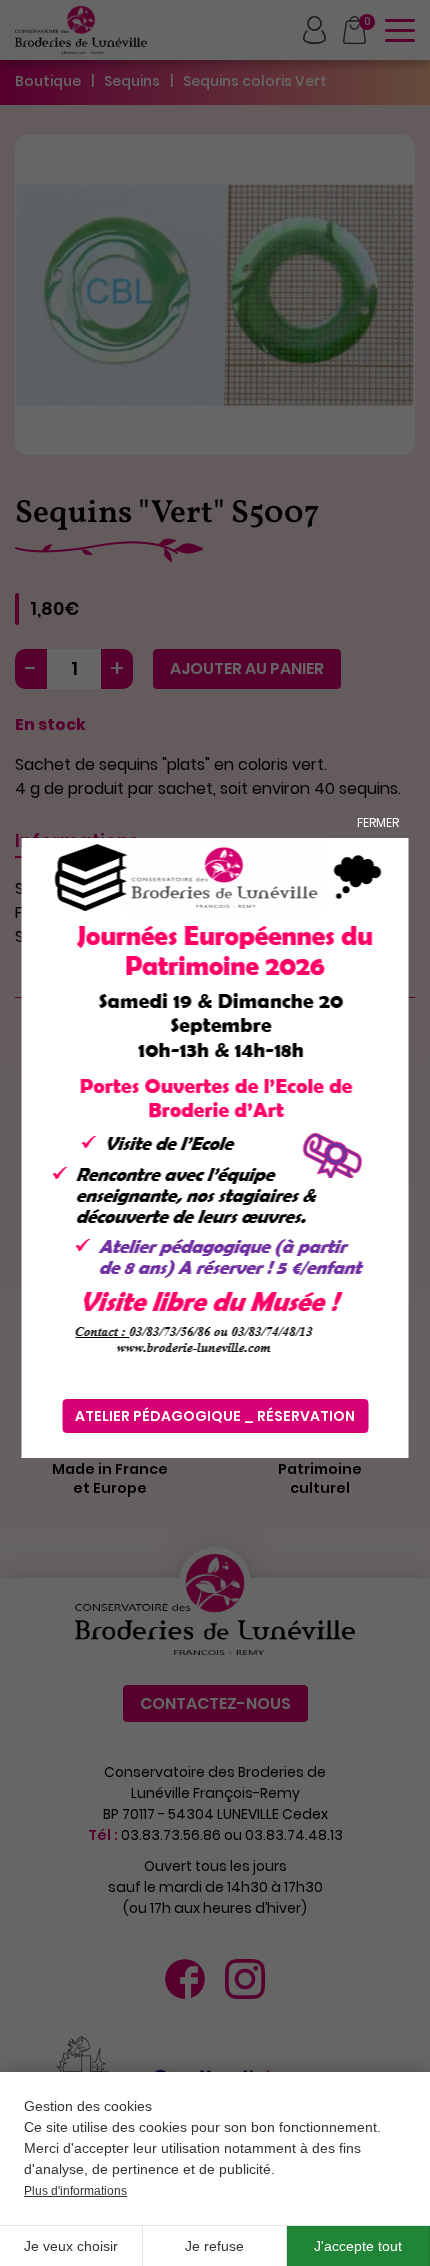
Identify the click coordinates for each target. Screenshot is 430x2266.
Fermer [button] (378, 822)
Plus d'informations (75, 2191)
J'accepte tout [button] (358, 2246)
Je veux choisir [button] (71, 2246)
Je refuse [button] (214, 2246)
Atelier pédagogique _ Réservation (215, 1416)
